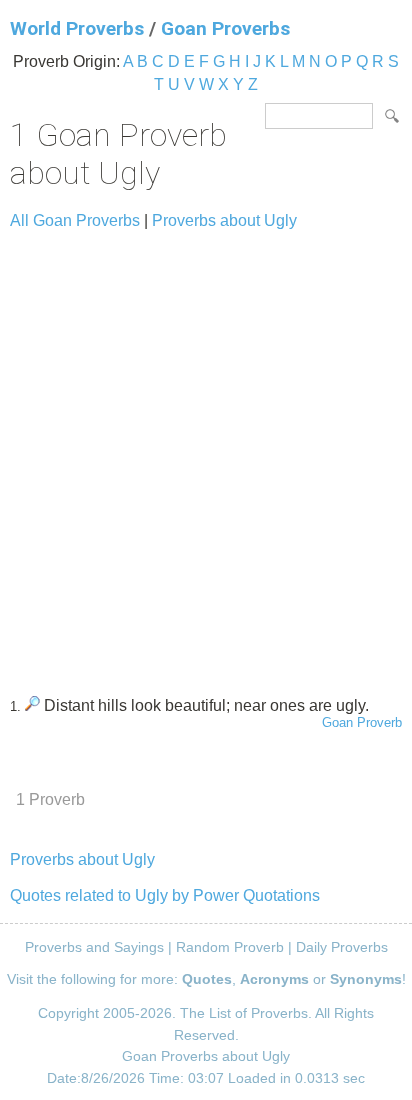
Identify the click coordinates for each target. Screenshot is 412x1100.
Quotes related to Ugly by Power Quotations (165, 895)
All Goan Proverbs (75, 220)
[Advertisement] (206, 454)
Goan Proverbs (225, 28)
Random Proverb (230, 947)
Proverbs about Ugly (224, 220)
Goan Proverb (362, 722)
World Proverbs (77, 28)
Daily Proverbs (342, 947)
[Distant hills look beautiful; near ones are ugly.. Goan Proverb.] (32, 705)
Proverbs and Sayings (94, 947)
